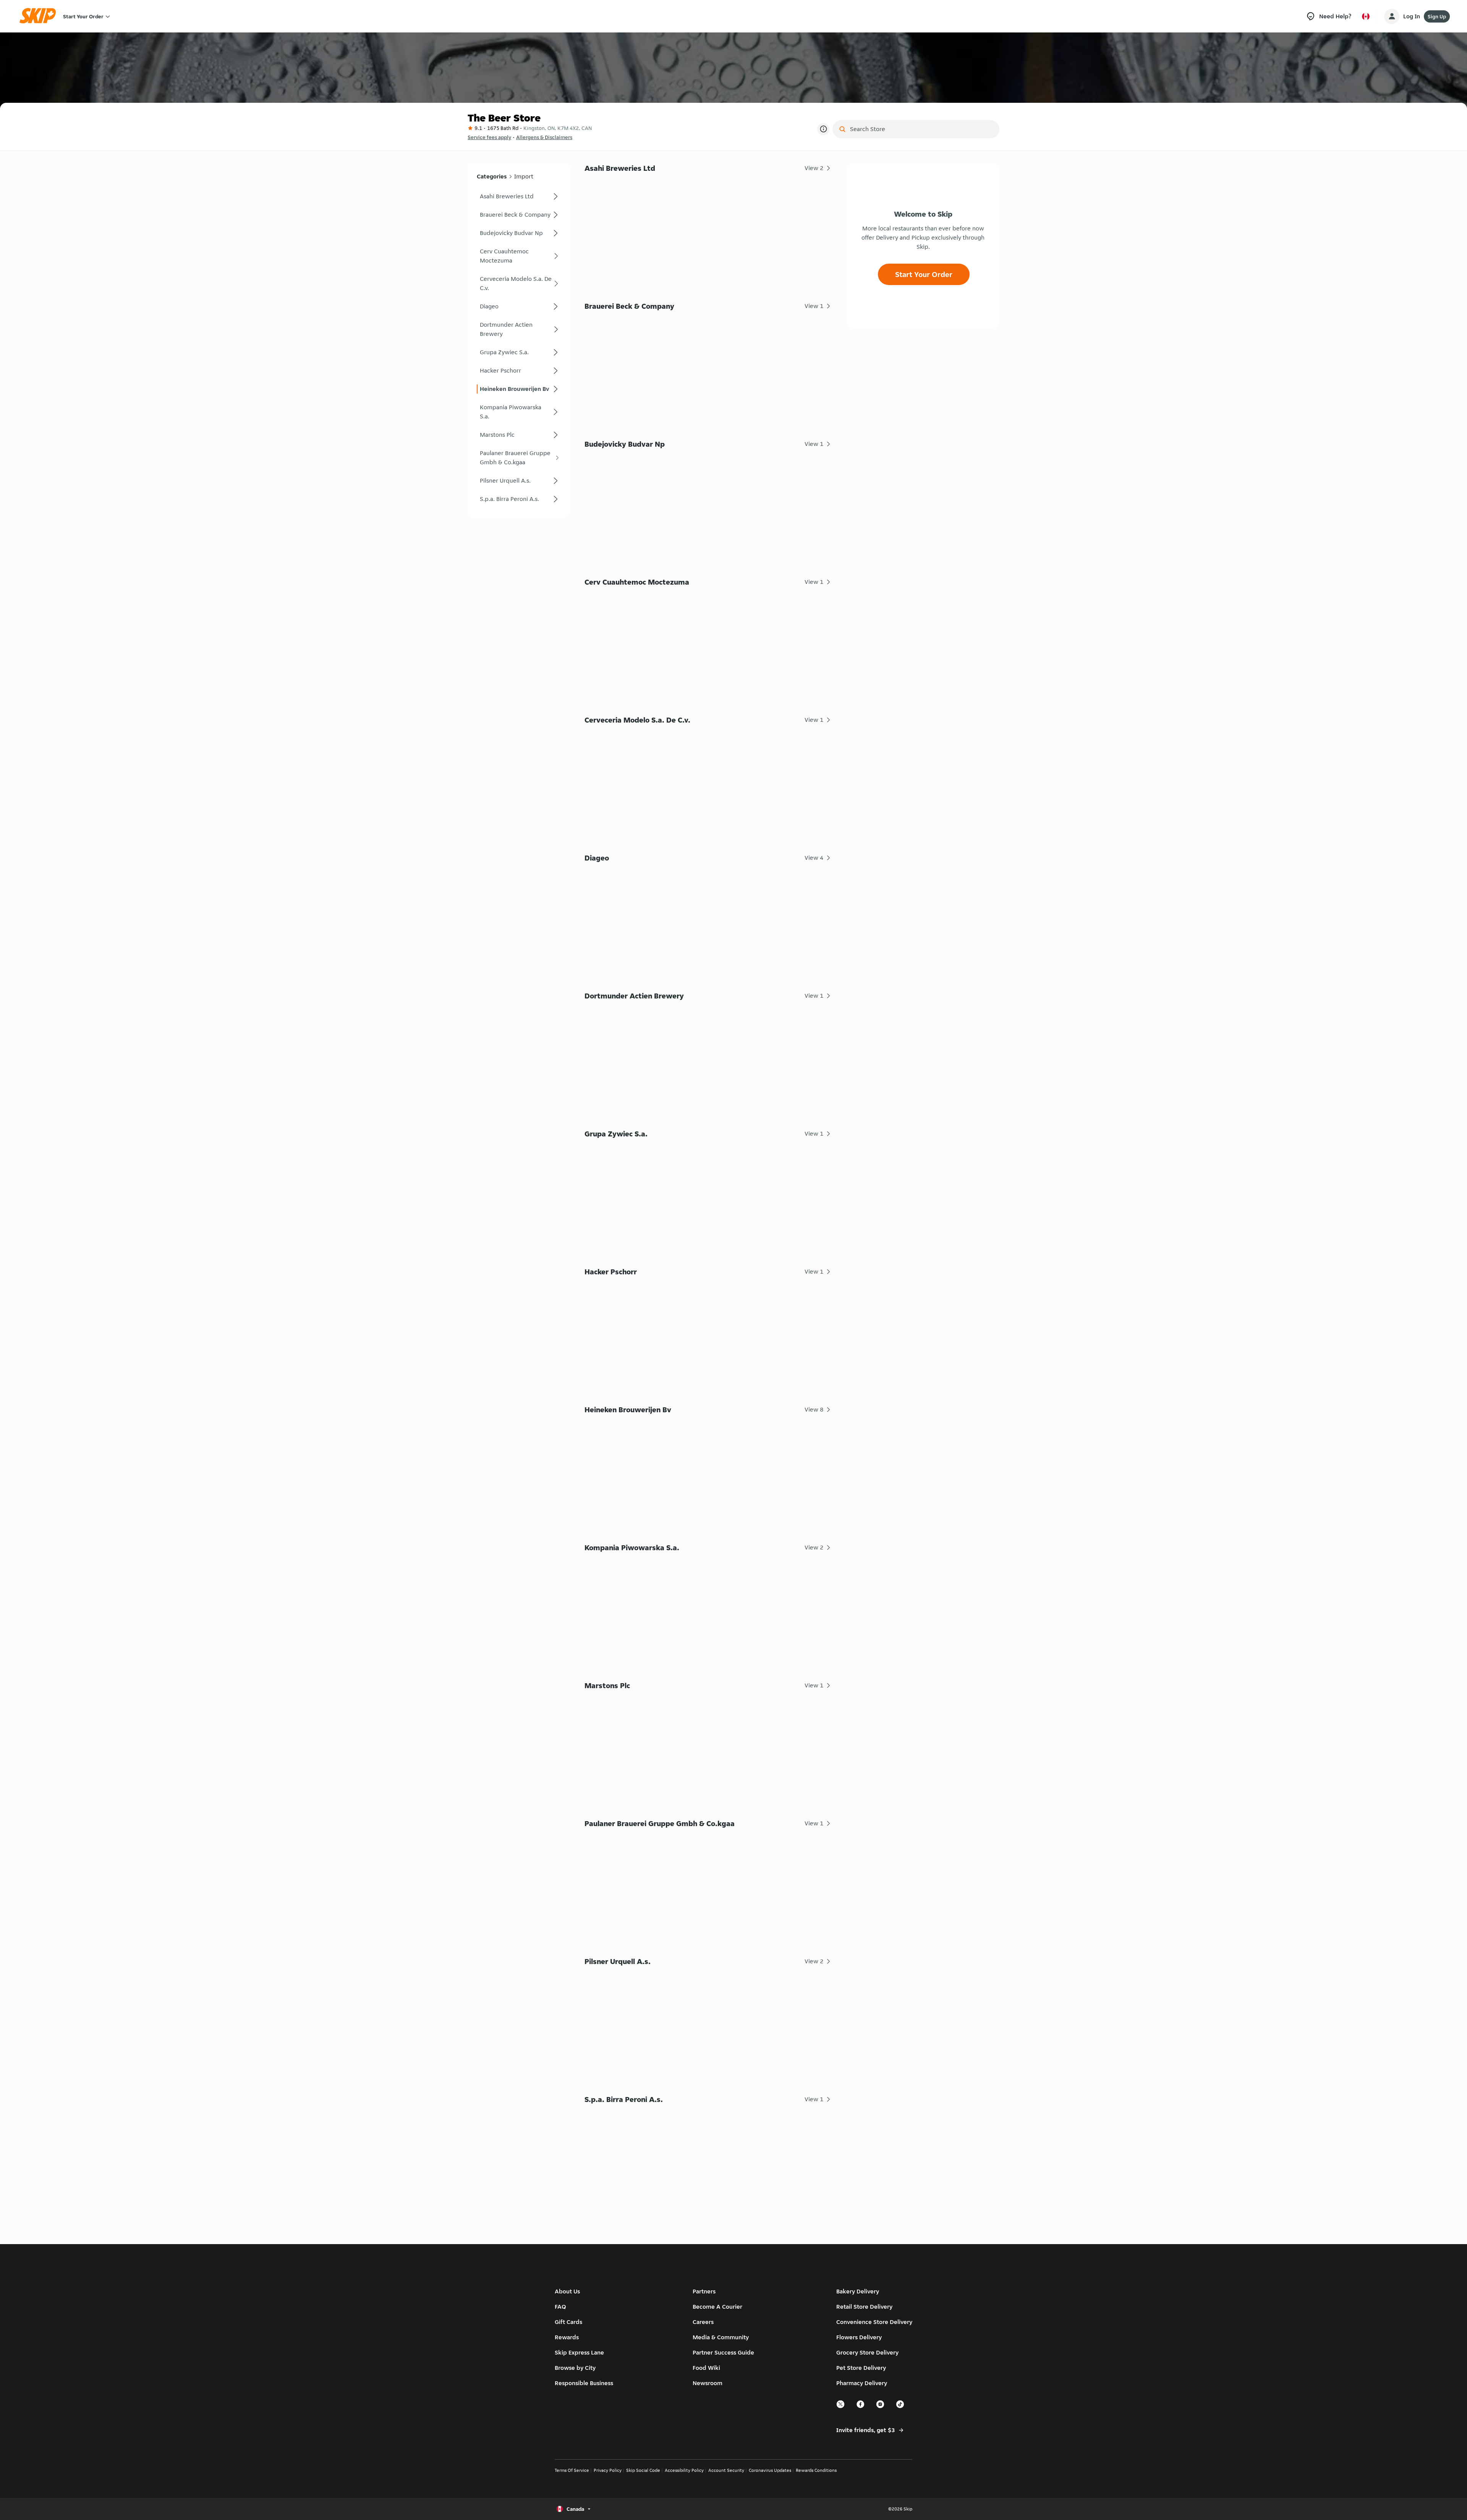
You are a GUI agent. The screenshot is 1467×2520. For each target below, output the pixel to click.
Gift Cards (568, 2322)
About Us (567, 2291)
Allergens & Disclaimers (544, 137)
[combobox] (921, 129)
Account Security (726, 2470)
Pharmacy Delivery (862, 2383)
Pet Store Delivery (861, 2368)
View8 (814, 1409)
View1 (814, 306)
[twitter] (841, 2407)
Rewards (567, 2337)
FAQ (560, 2307)
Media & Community (721, 2337)
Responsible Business (584, 2383)
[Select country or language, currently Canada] (1366, 16)
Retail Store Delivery (864, 2307)
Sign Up (1437, 16)
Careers (703, 2322)
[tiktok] (900, 2407)
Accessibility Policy (684, 2470)
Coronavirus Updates (770, 2470)
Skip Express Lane (579, 2352)
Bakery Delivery (858, 2291)
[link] (518, 196)
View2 (814, 168)
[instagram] (881, 2407)
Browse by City (575, 2368)
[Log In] (1392, 16)
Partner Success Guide (723, 2352)
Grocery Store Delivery (867, 2352)
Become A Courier (717, 2307)
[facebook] (861, 2407)
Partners (704, 2291)
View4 (814, 858)
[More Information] (823, 129)
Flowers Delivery (859, 2337)
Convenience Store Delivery (874, 2322)
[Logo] (40, 16)
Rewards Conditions (816, 2470)
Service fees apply (489, 137)
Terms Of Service (572, 2470)
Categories (492, 176)
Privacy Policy (608, 2470)
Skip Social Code (643, 2470)
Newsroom (708, 2383)
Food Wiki (706, 2368)
